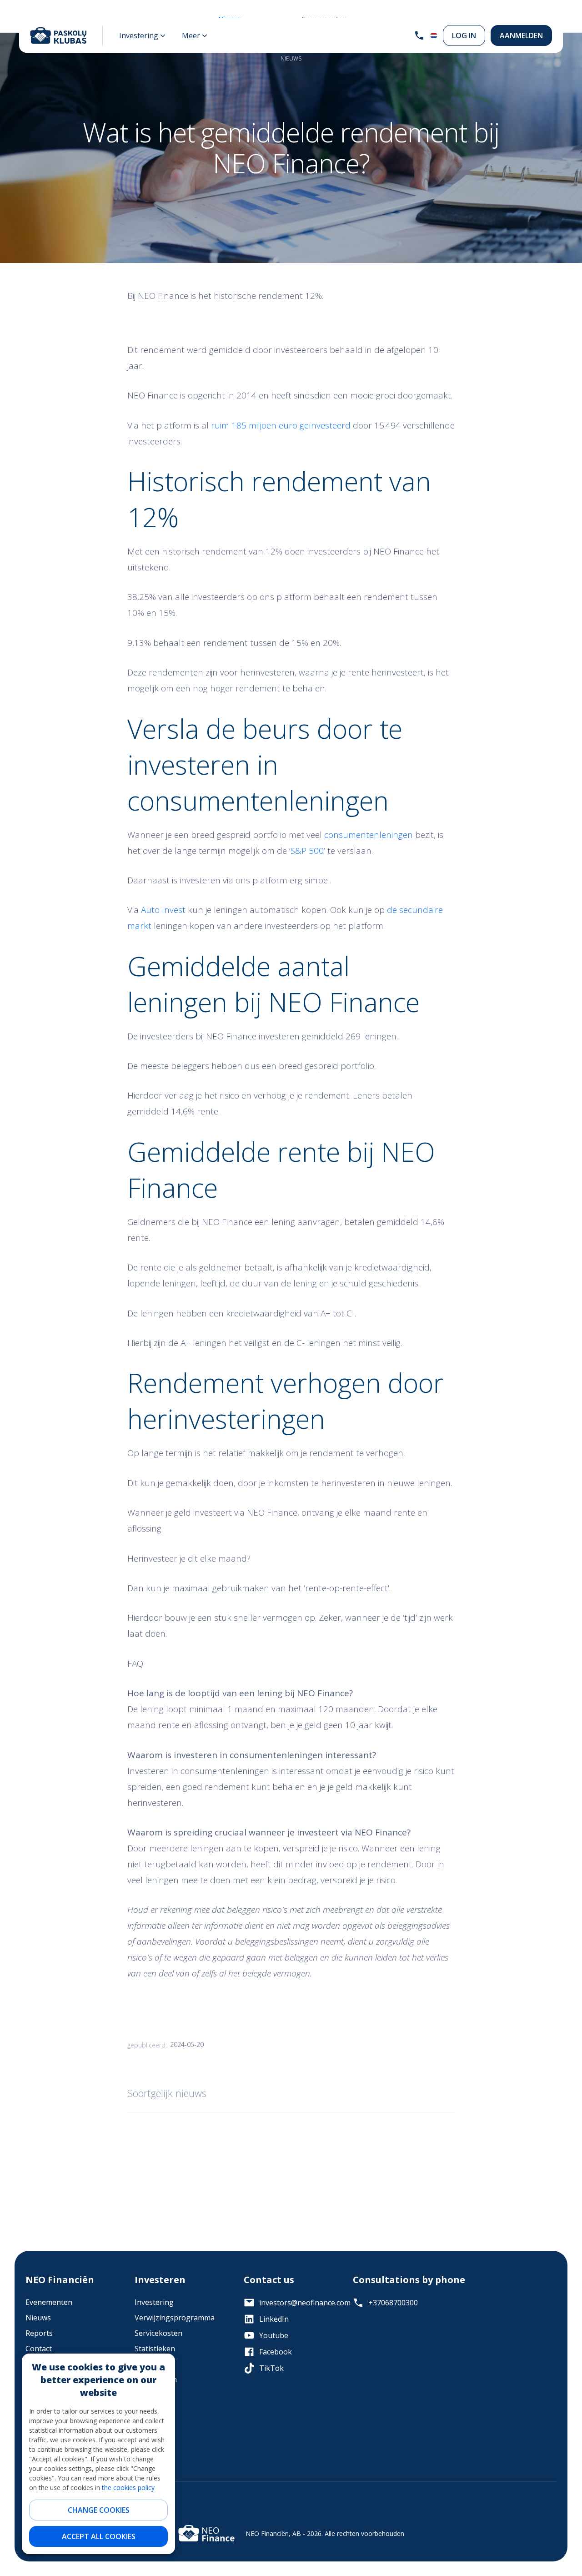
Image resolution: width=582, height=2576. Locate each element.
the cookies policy (128, 2488)
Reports (39, 2333)
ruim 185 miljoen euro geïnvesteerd (280, 425)
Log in (464, 35)
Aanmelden (521, 35)
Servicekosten (158, 2333)
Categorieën (156, 2379)
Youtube (274, 2335)
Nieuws (38, 2318)
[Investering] (142, 35)
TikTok (271, 2368)
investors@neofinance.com (299, 2303)
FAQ (141, 2364)
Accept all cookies (99, 2536)
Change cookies (99, 2510)
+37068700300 (393, 2303)
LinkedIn (274, 2319)
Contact (39, 2349)
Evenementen (49, 2302)
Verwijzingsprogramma (175, 2318)
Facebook (276, 2352)
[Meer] (195, 35)
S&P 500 (307, 851)
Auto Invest (164, 910)
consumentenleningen (369, 835)
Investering (154, 2302)
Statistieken (155, 2349)
